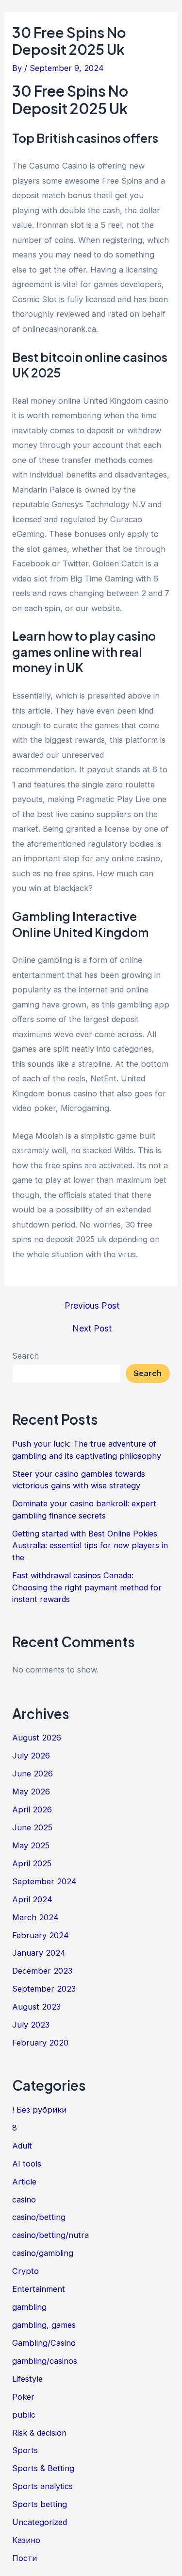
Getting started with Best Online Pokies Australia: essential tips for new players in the (90, 1545)
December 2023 (42, 1971)
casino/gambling (43, 2253)
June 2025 (32, 1827)
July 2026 (31, 1756)
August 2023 (36, 2007)
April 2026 (32, 1809)
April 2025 (32, 1863)
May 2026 (31, 1791)
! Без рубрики (39, 2110)
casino (24, 2200)
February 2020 (40, 2043)
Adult (22, 2146)
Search (25, 1356)
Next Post (92, 1329)
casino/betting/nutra (50, 2235)
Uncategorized (40, 2522)
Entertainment (39, 2289)
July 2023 (31, 2025)
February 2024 (41, 1935)
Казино (26, 2540)
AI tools (27, 2164)
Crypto (25, 2271)
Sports (25, 2450)
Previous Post (92, 1306)
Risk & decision (39, 2433)
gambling (29, 2307)
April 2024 (32, 1899)
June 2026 (33, 1774)
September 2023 (44, 1989)
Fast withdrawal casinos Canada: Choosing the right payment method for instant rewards (87, 1587)
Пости (25, 2558)
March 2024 (35, 1917)
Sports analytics (42, 2486)
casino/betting (39, 2217)
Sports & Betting (43, 2468)
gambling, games (44, 2325)
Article (24, 2182)
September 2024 (44, 1881)
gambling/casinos (45, 2361)
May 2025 (31, 1845)
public (24, 2415)
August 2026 (37, 1738)
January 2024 (39, 1953)
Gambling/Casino (44, 2343)
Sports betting (40, 2504)
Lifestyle (27, 2379)
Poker (23, 2397)
